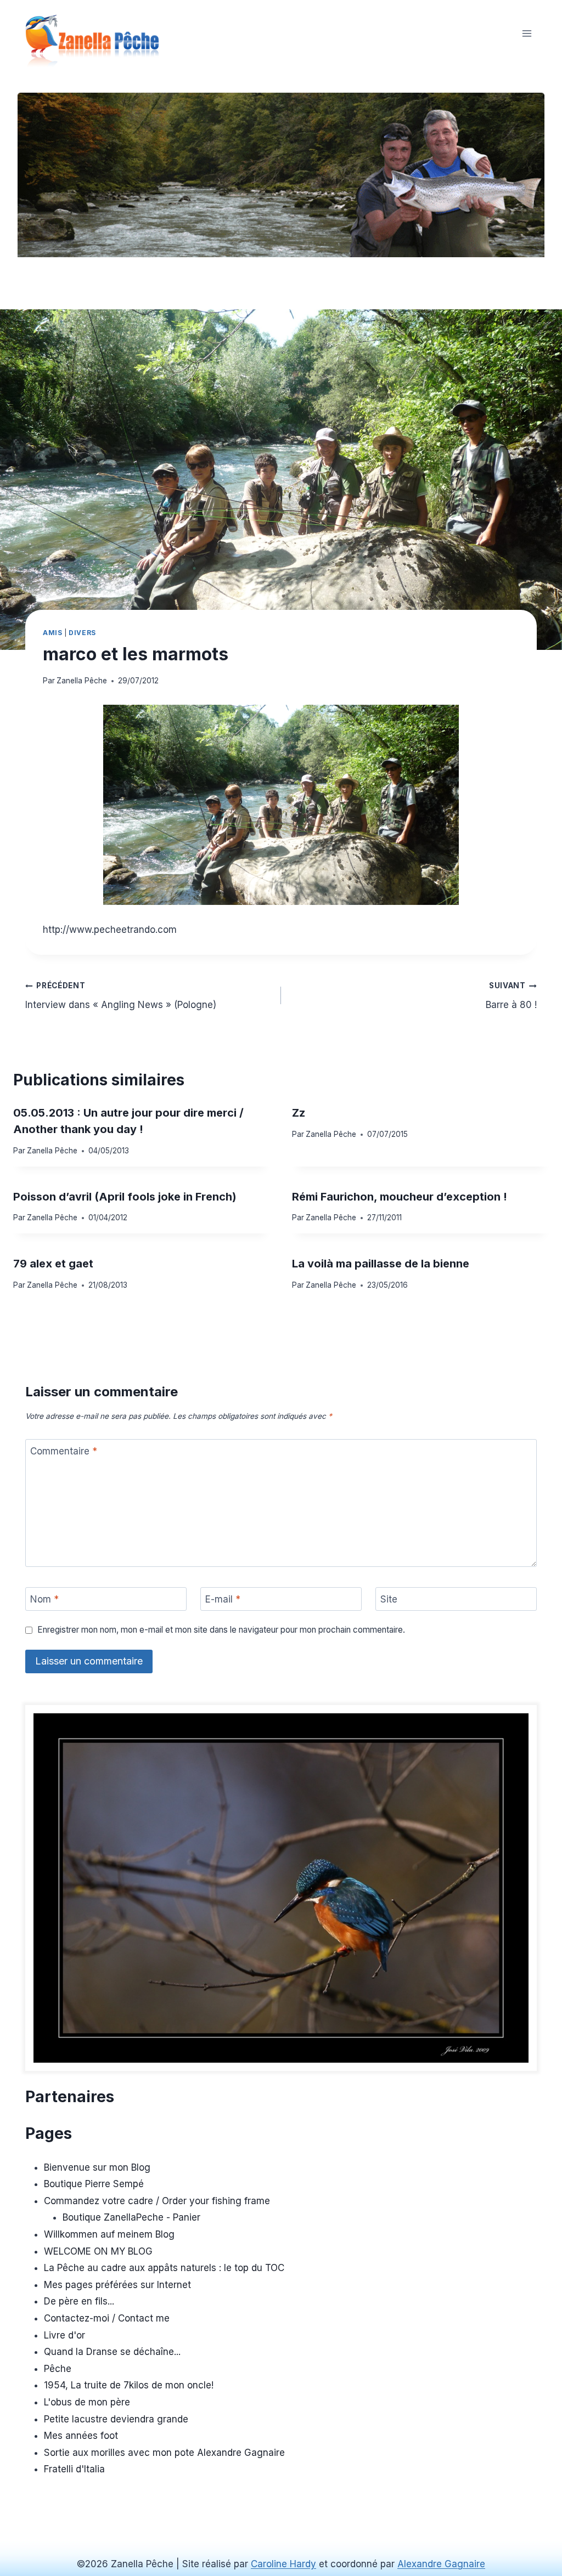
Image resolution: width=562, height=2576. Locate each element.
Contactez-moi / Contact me (107, 2318)
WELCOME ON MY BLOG (98, 2251)
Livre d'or (64, 2335)
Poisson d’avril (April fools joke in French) (125, 1197)
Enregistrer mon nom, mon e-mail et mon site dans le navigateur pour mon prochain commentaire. (221, 1630)
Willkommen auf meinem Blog (109, 2234)
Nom (44, 1599)
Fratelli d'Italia (74, 2469)
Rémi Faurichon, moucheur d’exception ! (400, 1197)
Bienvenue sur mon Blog (97, 2167)
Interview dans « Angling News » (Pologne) (121, 996)
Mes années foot (81, 2436)
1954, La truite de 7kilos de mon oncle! (129, 2385)
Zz (299, 1113)
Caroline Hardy (283, 2564)
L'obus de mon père (87, 2402)
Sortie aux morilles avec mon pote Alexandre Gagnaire (164, 2453)
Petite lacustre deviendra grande (116, 2419)
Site (389, 1599)
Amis (52, 633)
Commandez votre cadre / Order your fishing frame (157, 2201)
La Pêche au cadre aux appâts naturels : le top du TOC (164, 2268)
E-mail (223, 1599)
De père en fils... (79, 2301)
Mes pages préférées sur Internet (117, 2285)
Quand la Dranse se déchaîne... (112, 2352)
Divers (82, 633)
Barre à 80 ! (511, 996)
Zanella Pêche (82, 681)
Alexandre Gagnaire (441, 2564)
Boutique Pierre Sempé (94, 2184)
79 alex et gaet (53, 1264)
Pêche (58, 2369)
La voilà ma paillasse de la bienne (381, 1264)
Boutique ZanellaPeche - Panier (131, 2217)
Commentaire (64, 1451)
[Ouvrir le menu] (527, 33)
